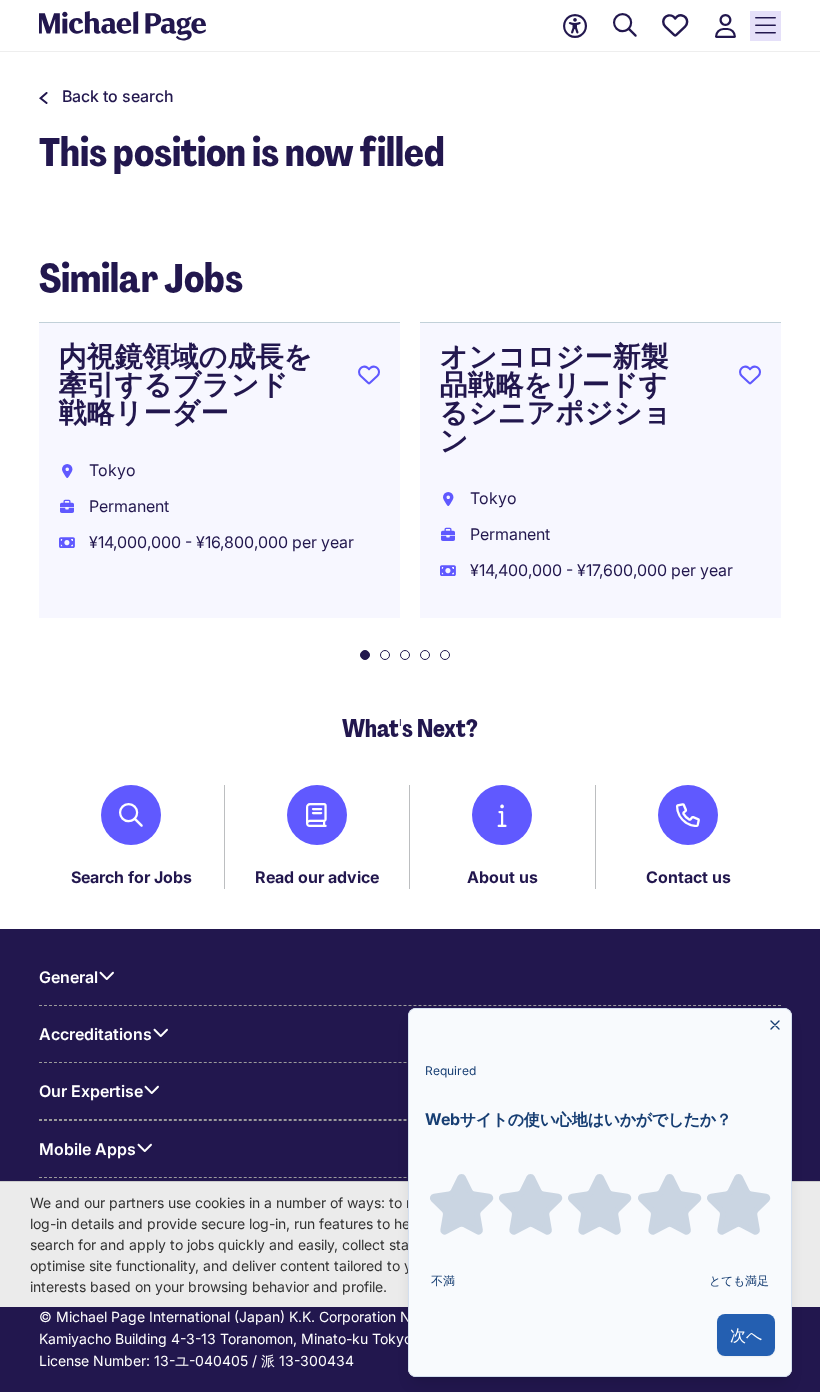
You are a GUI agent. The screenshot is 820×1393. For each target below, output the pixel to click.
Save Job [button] (369, 379)
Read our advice (317, 877)
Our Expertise (91, 1091)
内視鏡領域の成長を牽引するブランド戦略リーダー (186, 384)
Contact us (688, 877)
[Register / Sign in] (725, 26)
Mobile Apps (87, 1149)
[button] (106, 96)
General (68, 977)
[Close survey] (775, 1025)
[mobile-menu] (765, 26)
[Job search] (625, 26)
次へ (746, 1335)
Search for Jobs (131, 877)
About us (502, 877)
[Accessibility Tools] (575, 26)
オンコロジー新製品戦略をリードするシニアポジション (556, 398)
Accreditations (95, 1034)
